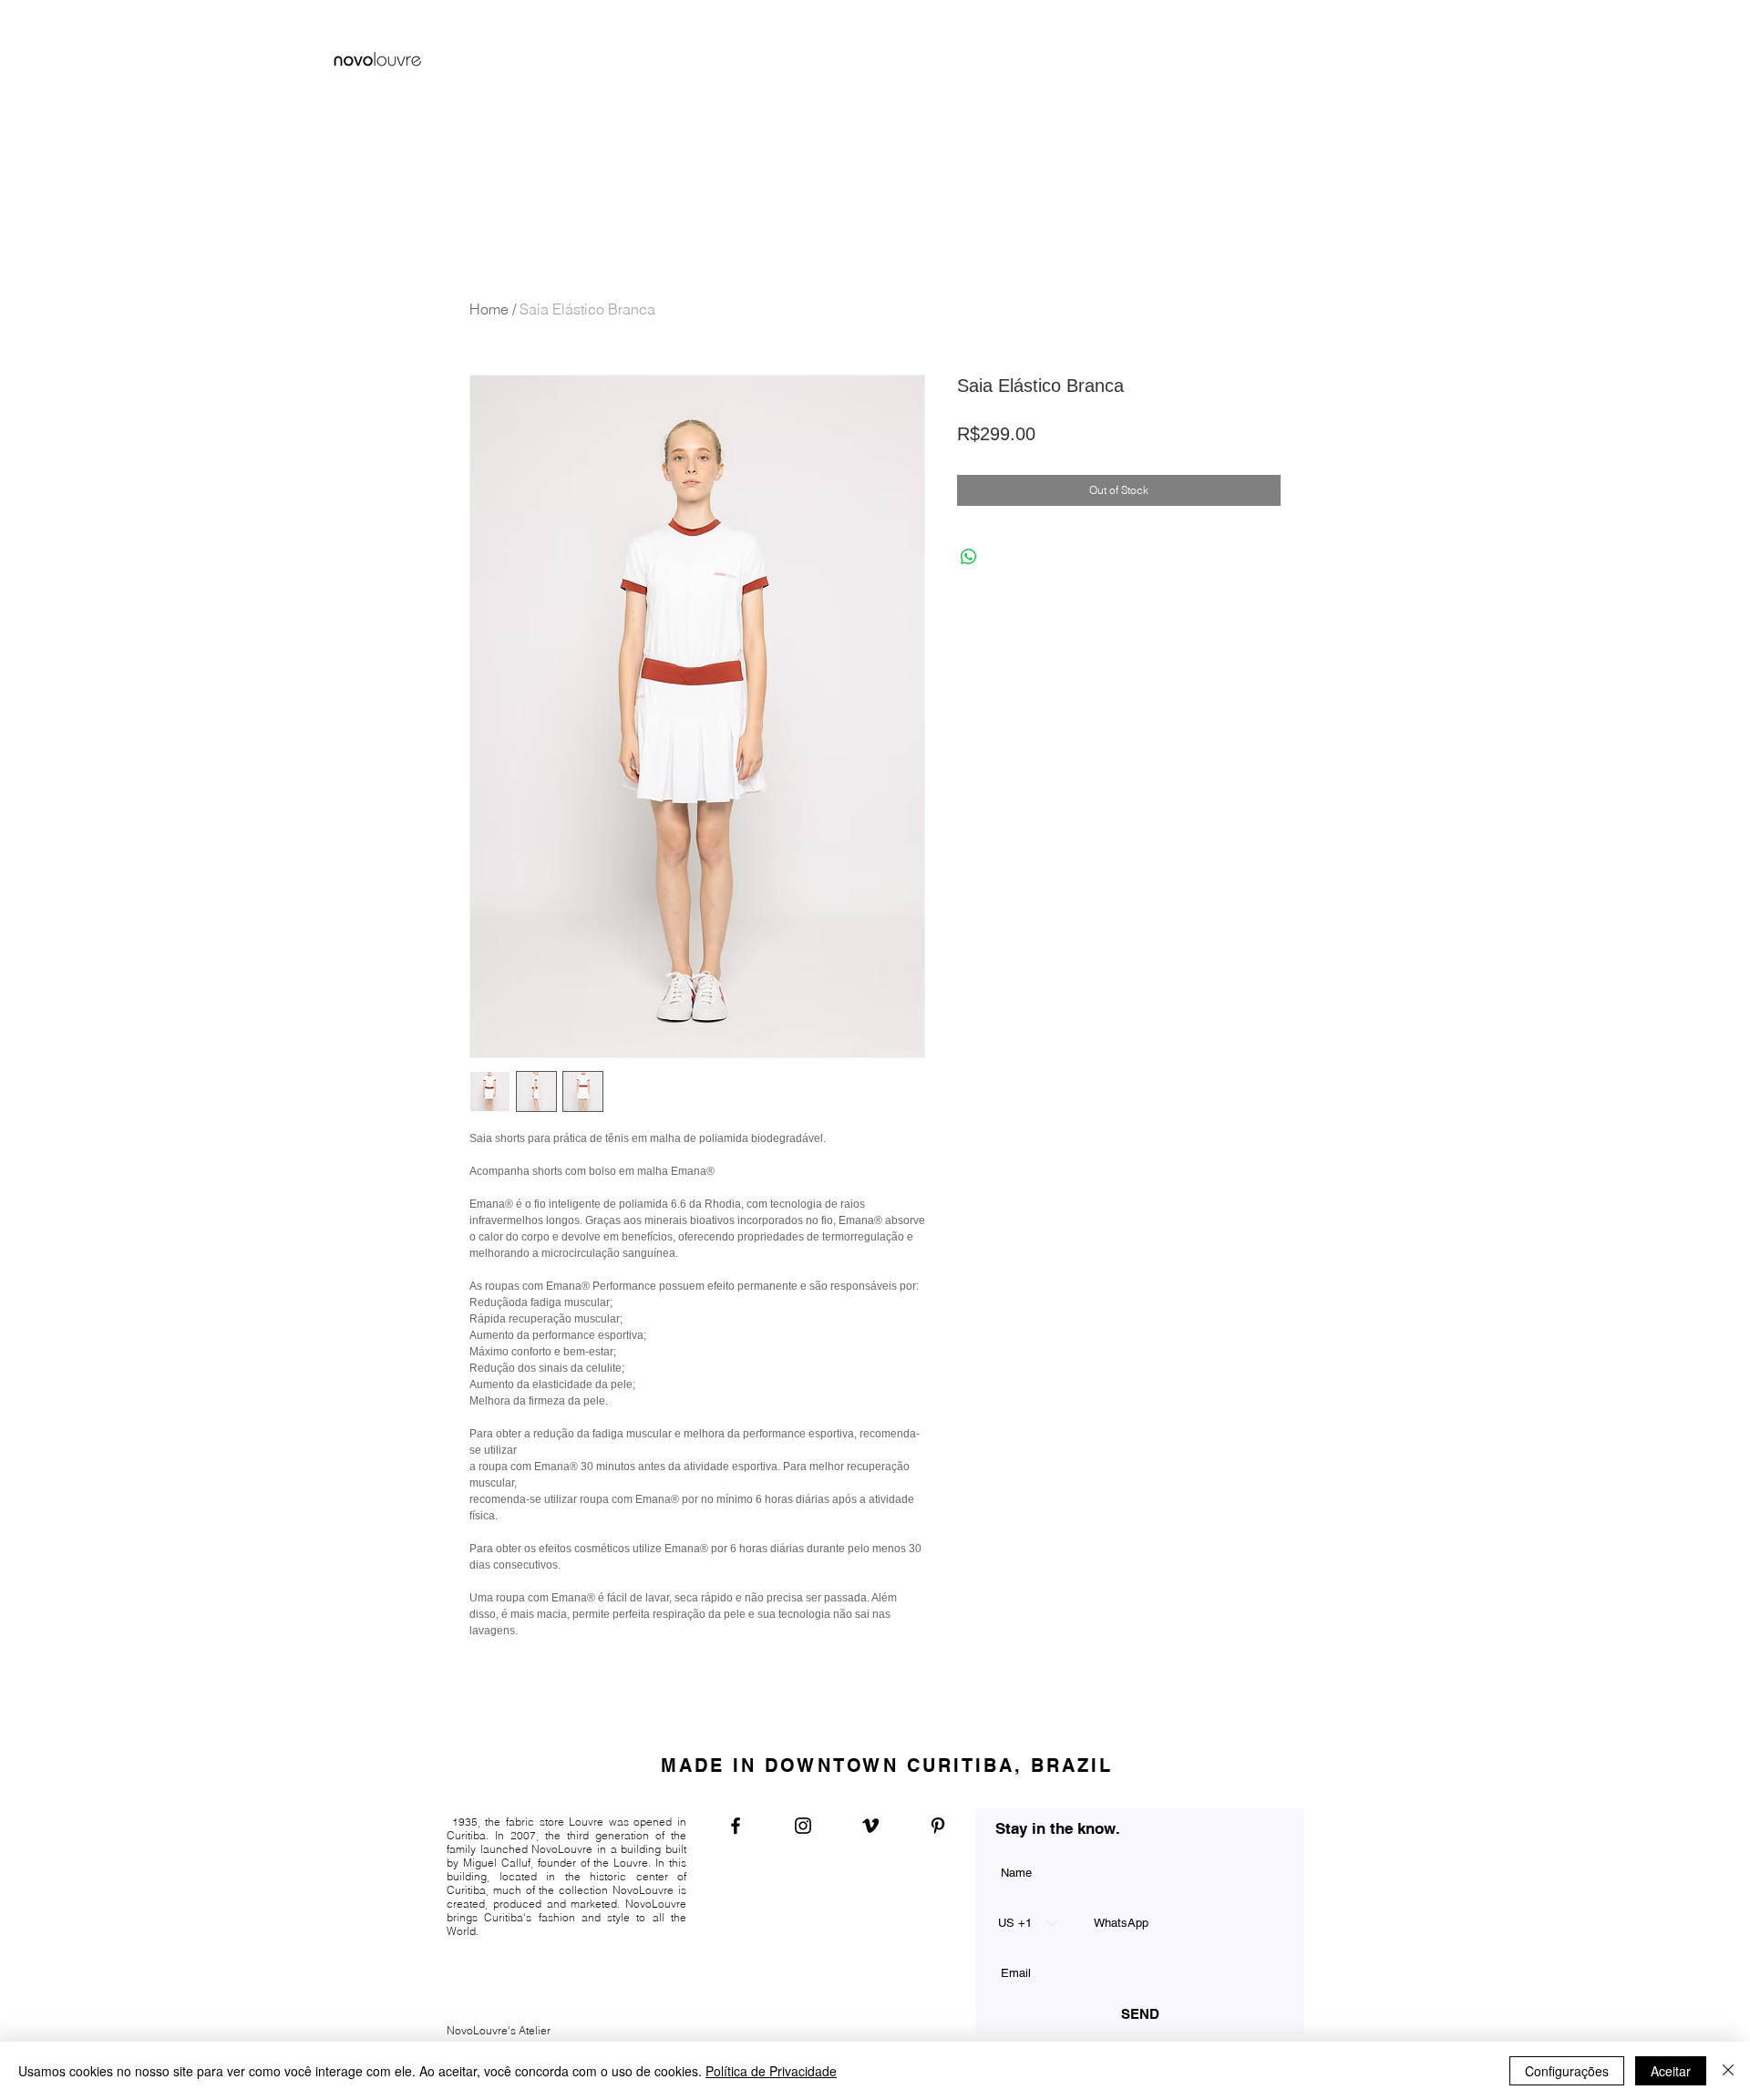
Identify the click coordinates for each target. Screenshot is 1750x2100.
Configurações (1567, 2071)
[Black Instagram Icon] (803, 1826)
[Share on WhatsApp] (969, 557)
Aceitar (1671, 2071)
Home (489, 309)
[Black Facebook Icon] (736, 1826)
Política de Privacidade (771, 2071)
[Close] (1728, 2071)
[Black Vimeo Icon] (870, 1826)
